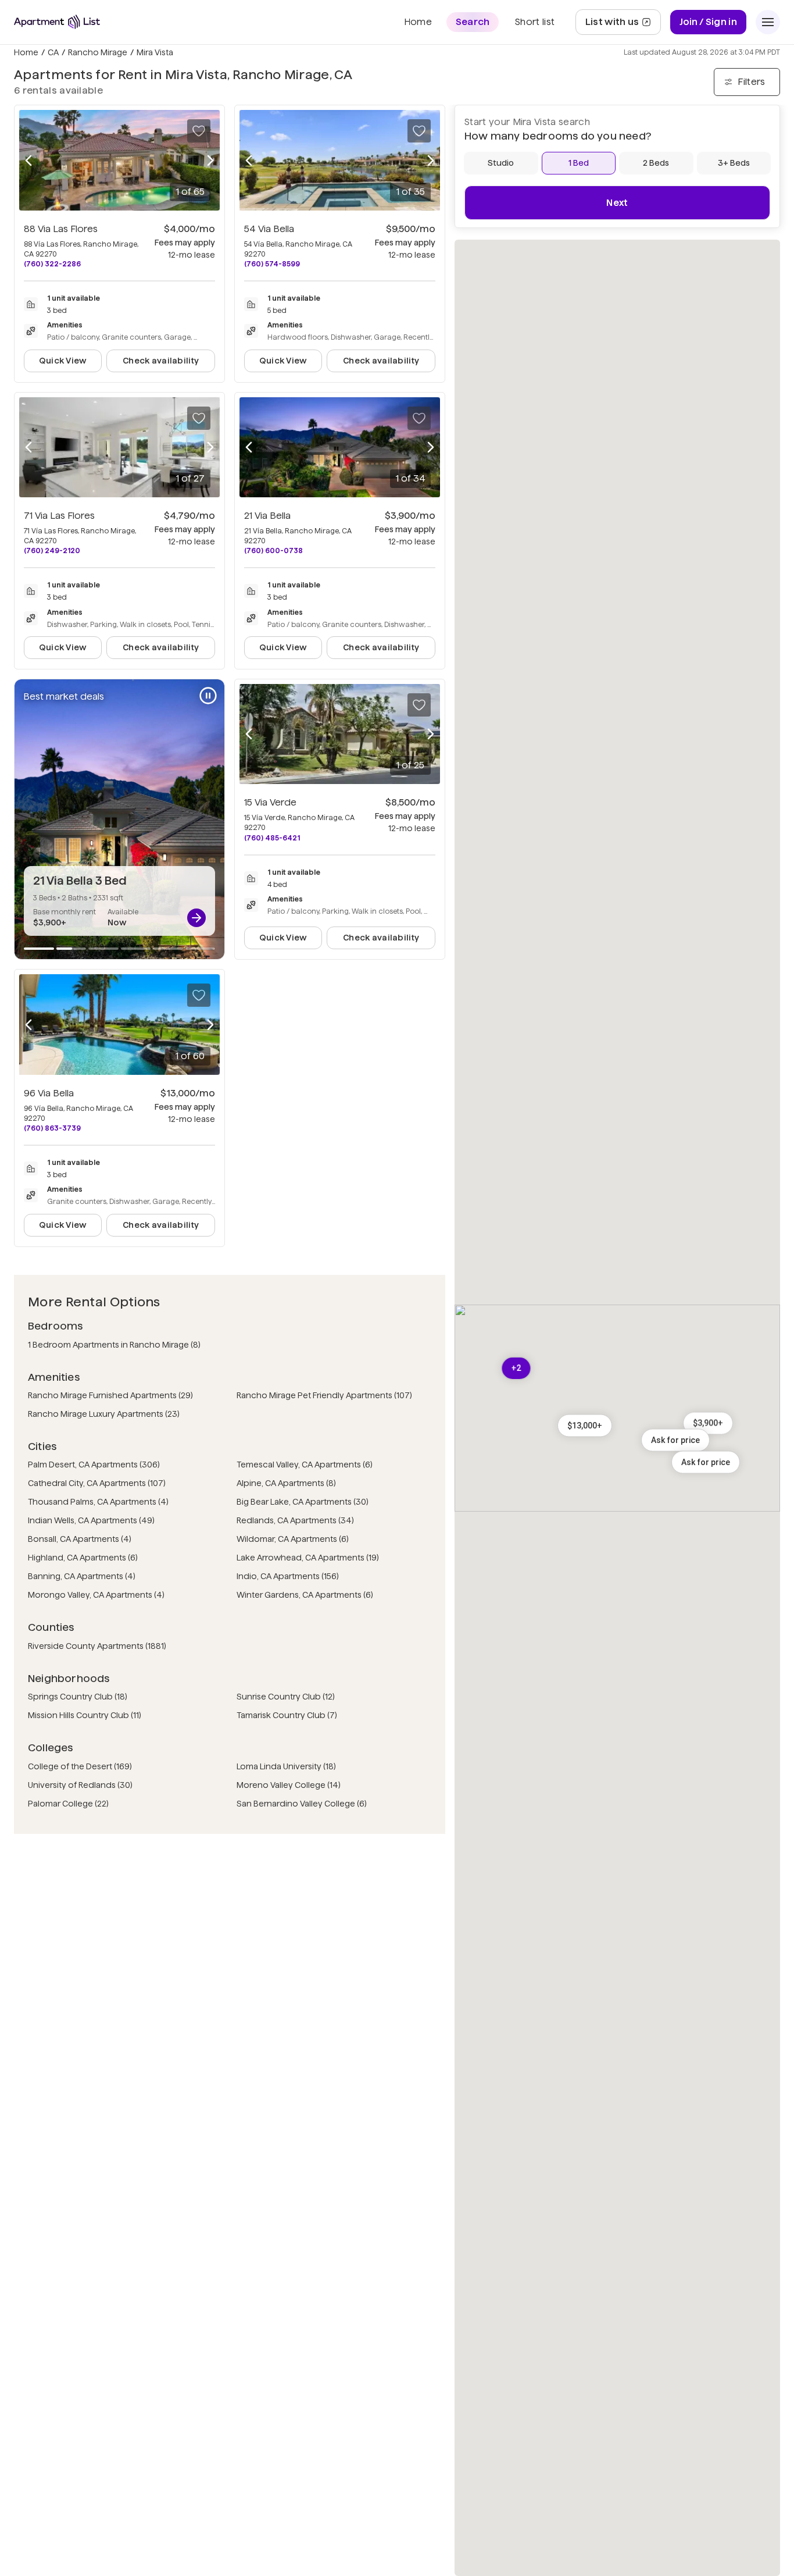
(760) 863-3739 (52, 1128)
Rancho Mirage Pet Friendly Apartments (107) (324, 1395)
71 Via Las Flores (59, 516)
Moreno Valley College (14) (289, 1785)
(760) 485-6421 (272, 838)
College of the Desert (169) (80, 1766)
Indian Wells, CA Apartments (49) (91, 1520)
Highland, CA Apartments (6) (83, 1558)
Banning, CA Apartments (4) (82, 1576)
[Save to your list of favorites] (199, 131)
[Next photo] (210, 160)
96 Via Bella (49, 1093)
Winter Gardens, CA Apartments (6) (305, 1595)
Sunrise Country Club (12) (286, 1697)
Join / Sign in (708, 22)
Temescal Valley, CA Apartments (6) (305, 1465)
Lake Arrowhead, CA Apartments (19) (308, 1558)
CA (53, 52)
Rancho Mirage (98, 52)
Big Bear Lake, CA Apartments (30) (303, 1502)
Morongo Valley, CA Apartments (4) (96, 1595)
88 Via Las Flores (61, 229)
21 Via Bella (267, 516)
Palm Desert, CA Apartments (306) (94, 1465)
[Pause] (208, 696)
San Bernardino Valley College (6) (302, 1804)
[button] (706, 1462)
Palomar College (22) (68, 1804)
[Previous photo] (28, 160)
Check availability (161, 361)
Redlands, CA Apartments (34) (295, 1520)
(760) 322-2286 (52, 264)
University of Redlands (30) (80, 1785)
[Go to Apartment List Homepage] (57, 22)
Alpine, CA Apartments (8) (286, 1483)
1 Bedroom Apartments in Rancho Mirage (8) (114, 1345)
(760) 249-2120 (52, 551)
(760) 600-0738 (273, 551)
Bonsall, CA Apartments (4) (80, 1539)
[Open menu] (768, 22)
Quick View (63, 361)
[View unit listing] (196, 918)
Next (617, 203)
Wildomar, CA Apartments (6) (293, 1539)
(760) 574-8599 (272, 264)
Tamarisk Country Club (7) (287, 1715)
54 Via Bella (269, 229)
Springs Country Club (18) (78, 1697)
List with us (623, 25)
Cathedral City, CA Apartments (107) (97, 1483)
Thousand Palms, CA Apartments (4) (98, 1502)
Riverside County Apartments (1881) (97, 1646)
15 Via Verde (270, 802)
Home (26, 52)
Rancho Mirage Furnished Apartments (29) (110, 1395)
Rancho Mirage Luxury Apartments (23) (104, 1414)
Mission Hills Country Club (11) (85, 1715)
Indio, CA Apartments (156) (288, 1576)
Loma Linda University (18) (286, 1766)
